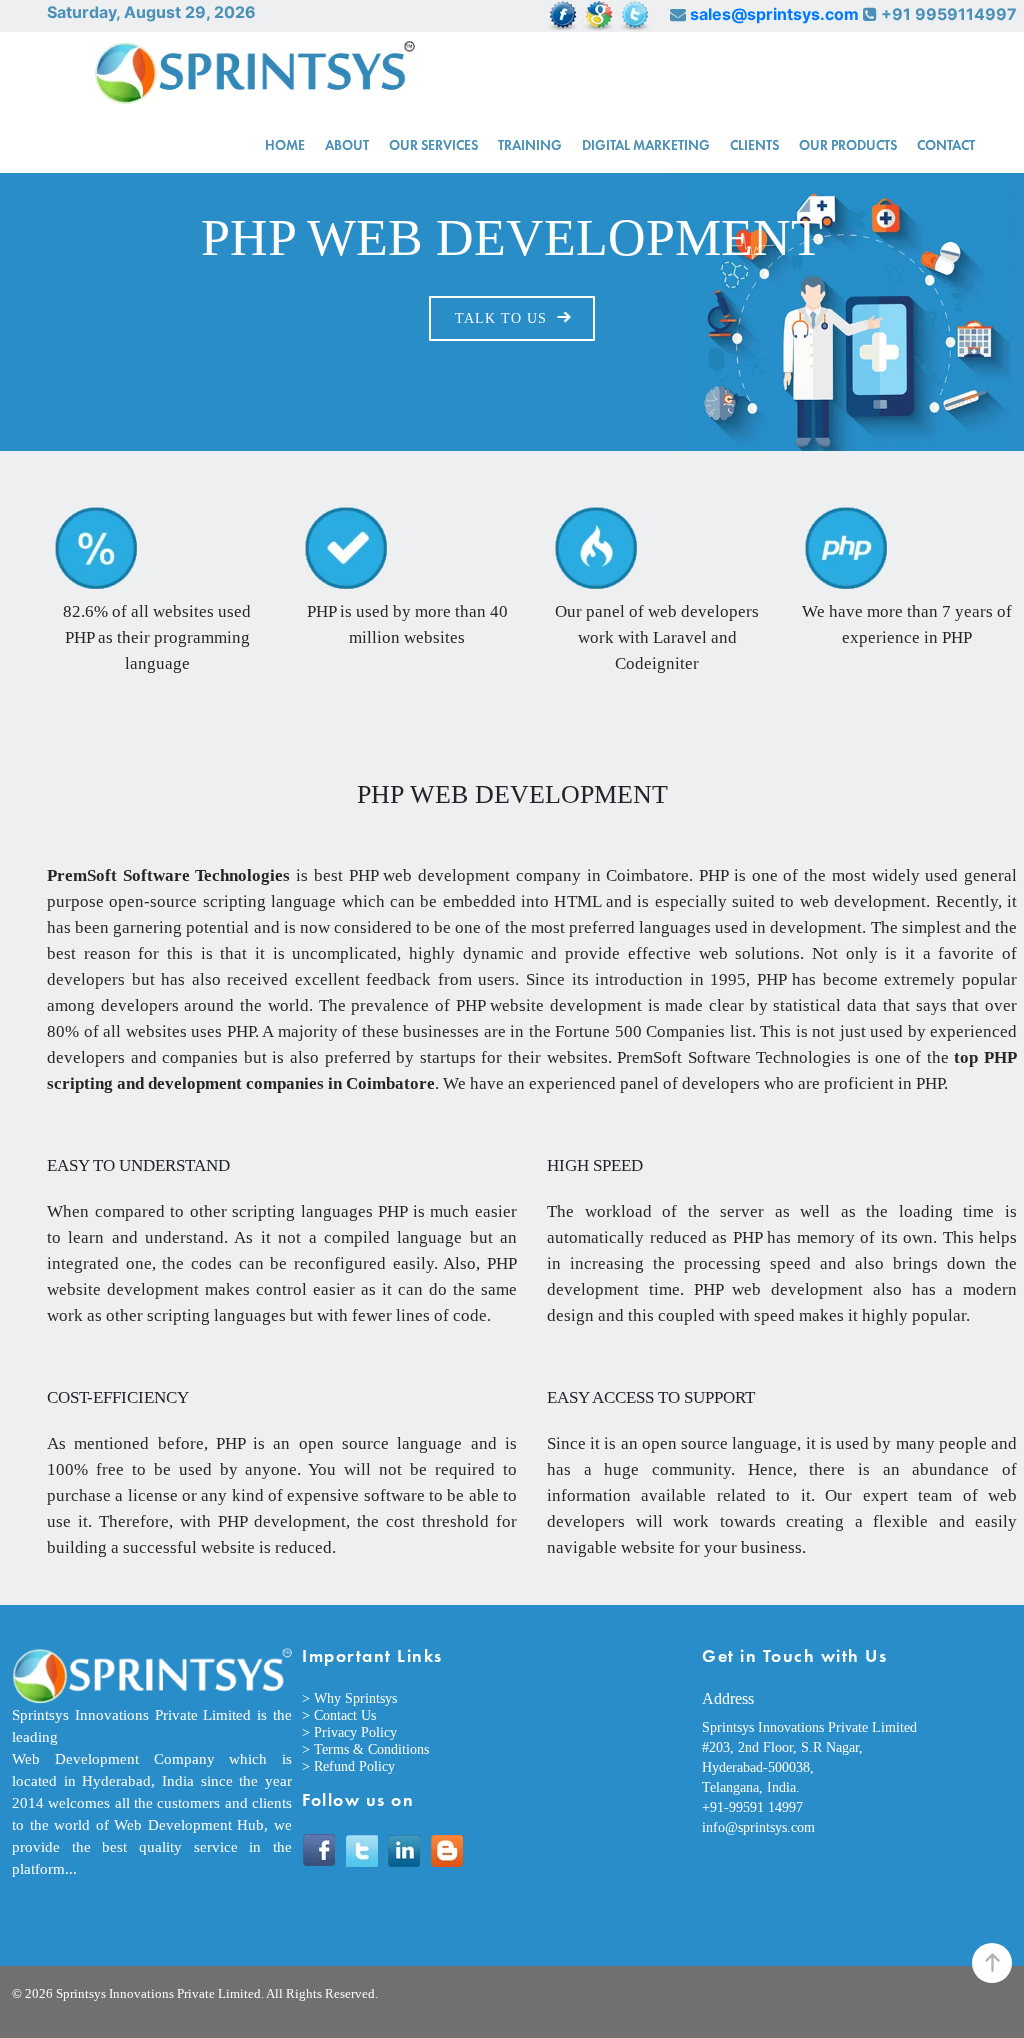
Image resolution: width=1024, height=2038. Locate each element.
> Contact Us (339, 1715)
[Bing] (448, 1851)
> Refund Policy (348, 1766)
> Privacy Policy (349, 1732)
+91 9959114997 (949, 14)
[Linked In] (405, 1851)
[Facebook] (319, 1851)
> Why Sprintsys (349, 1698)
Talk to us (501, 318)
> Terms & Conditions (365, 1749)
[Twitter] (362, 1851)
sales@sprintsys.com (774, 14)
